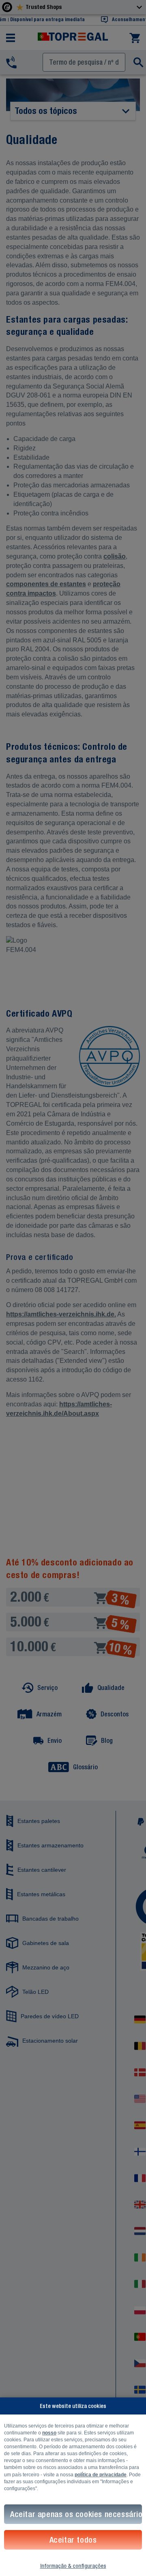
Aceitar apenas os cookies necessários (76, 2514)
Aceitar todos (73, 2540)
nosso (49, 2433)
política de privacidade (101, 2475)
